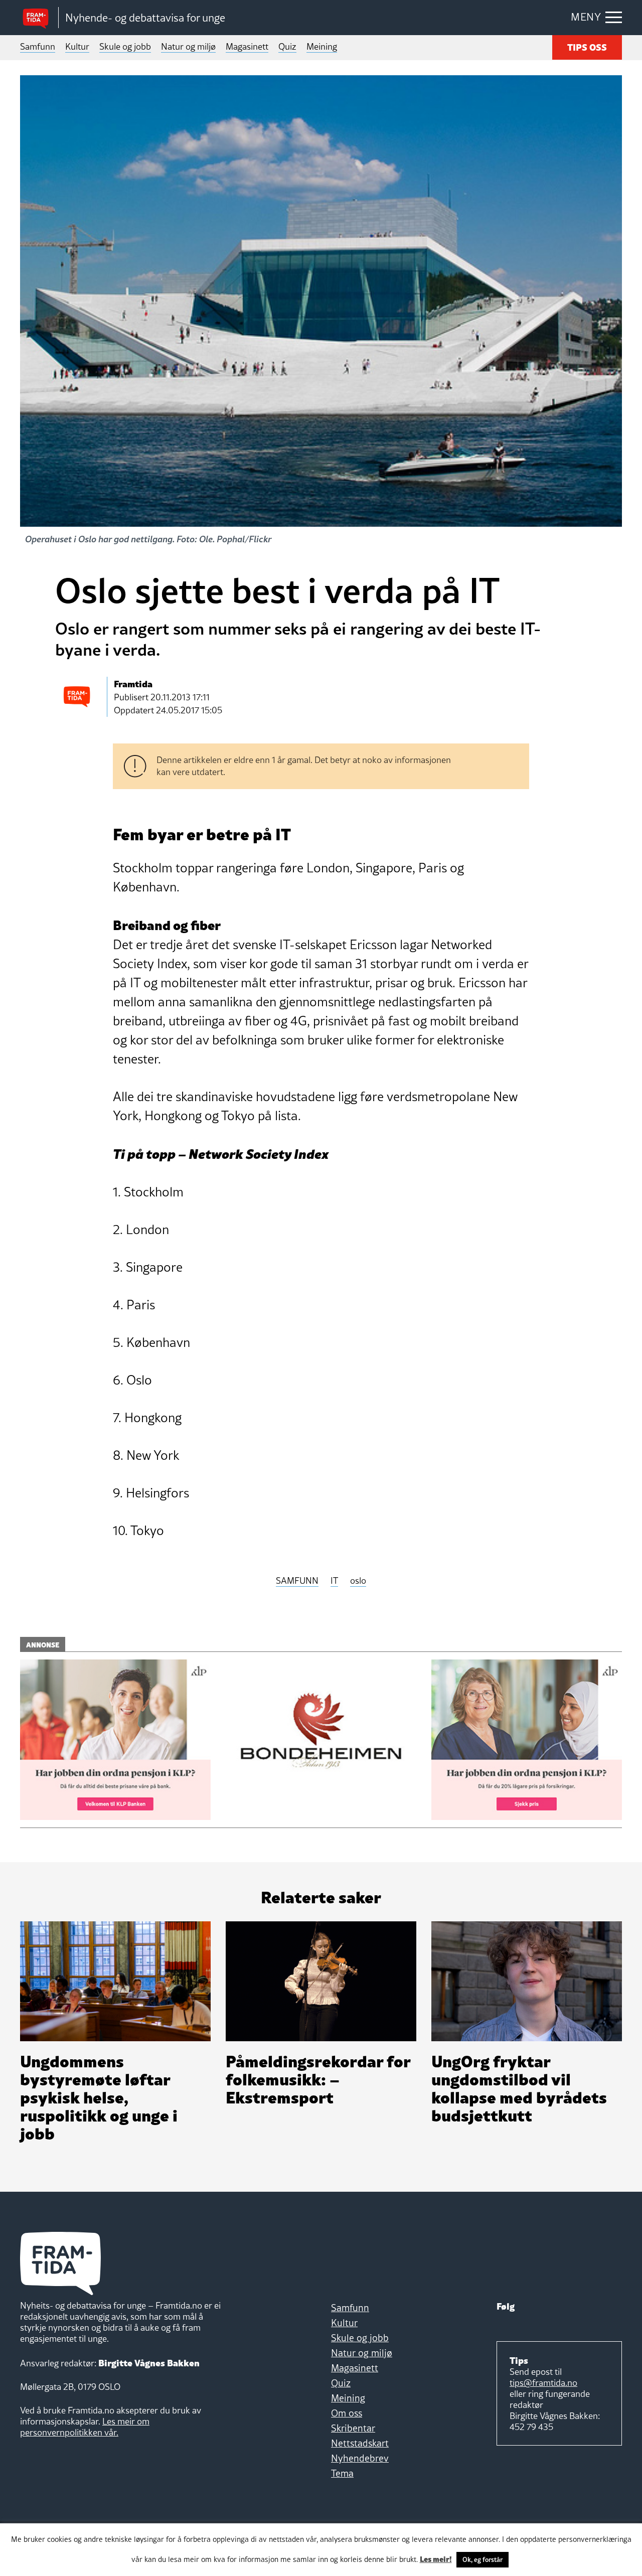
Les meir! (436, 2558)
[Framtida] (39, 18)
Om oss (347, 2413)
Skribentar (353, 2428)
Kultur (77, 46)
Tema (342, 2473)
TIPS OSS (587, 46)
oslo (358, 1581)
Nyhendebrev (360, 2458)
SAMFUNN (297, 1581)
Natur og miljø (188, 46)
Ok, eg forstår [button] (483, 2559)
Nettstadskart (360, 2443)
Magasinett (247, 46)
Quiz (287, 46)
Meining (322, 46)
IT (334, 1581)
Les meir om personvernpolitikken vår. (85, 2427)
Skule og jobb (125, 46)
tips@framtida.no (543, 2383)
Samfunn (38, 46)
